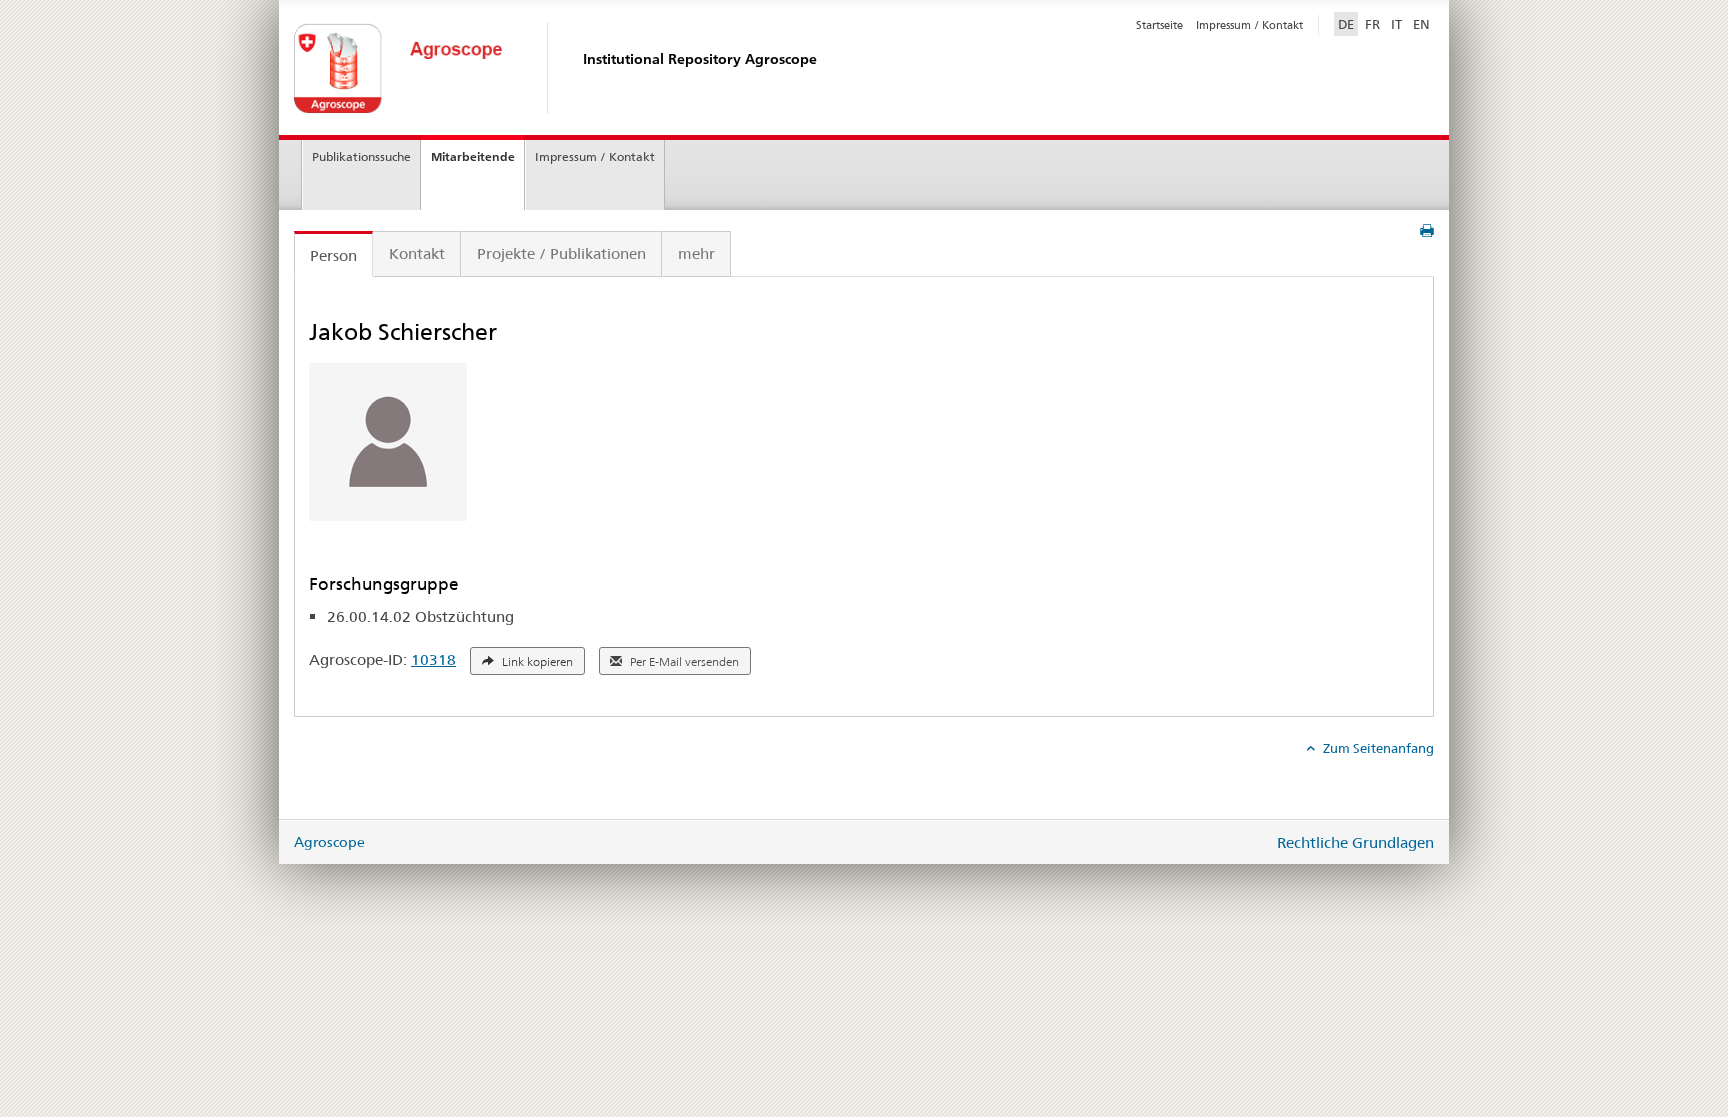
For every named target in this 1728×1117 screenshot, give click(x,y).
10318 (433, 659)
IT (1396, 24)
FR (1372, 24)
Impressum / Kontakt (1249, 25)
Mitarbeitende (473, 156)
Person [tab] (333, 255)
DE (1348, 23)
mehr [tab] (696, 253)
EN (1421, 24)
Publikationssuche (361, 156)
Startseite (1159, 25)
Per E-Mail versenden (683, 662)
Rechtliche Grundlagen (1355, 842)
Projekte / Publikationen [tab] (561, 253)
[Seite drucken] (1427, 231)
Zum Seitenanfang (1377, 748)
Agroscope (329, 842)
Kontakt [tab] (417, 253)
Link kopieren (536, 662)
